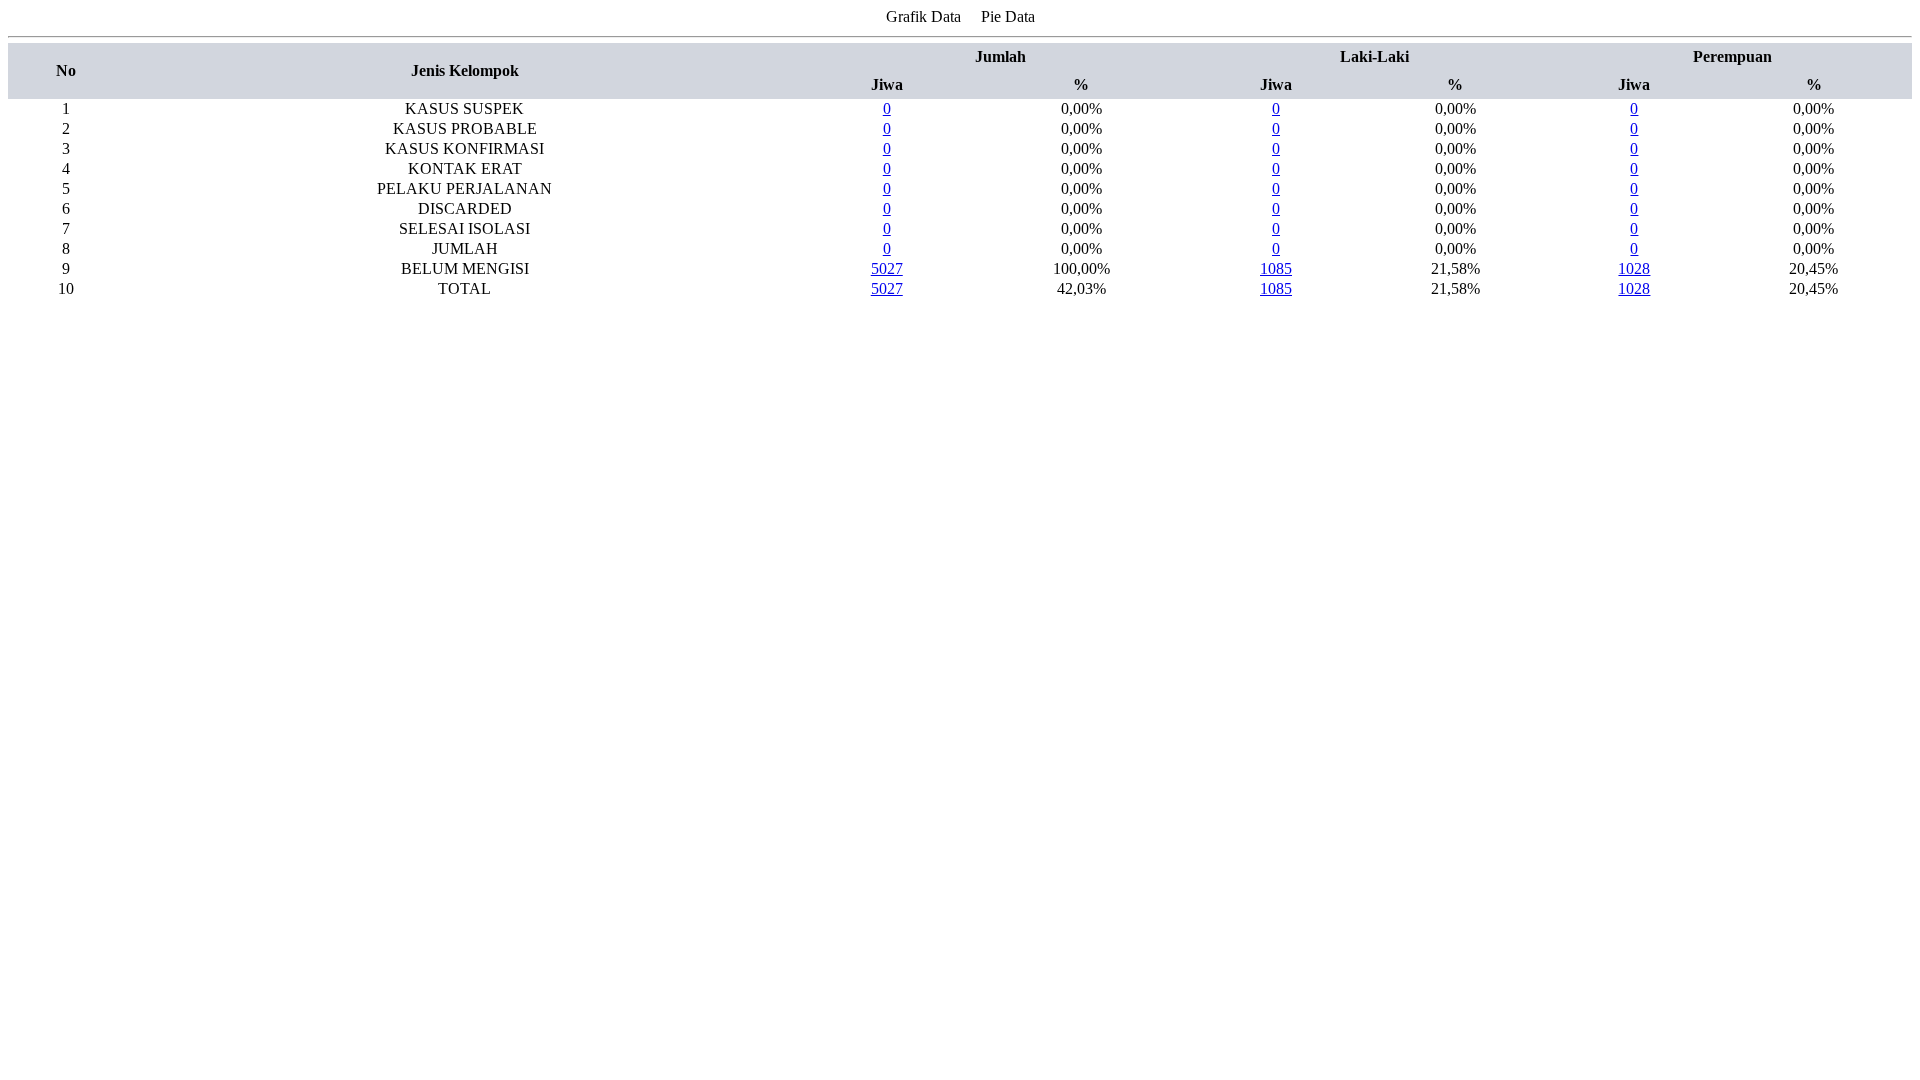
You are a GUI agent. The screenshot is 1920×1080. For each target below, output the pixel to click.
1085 (1276, 268)
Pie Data (1008, 16)
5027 (887, 268)
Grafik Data (923, 16)
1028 (1634, 268)
